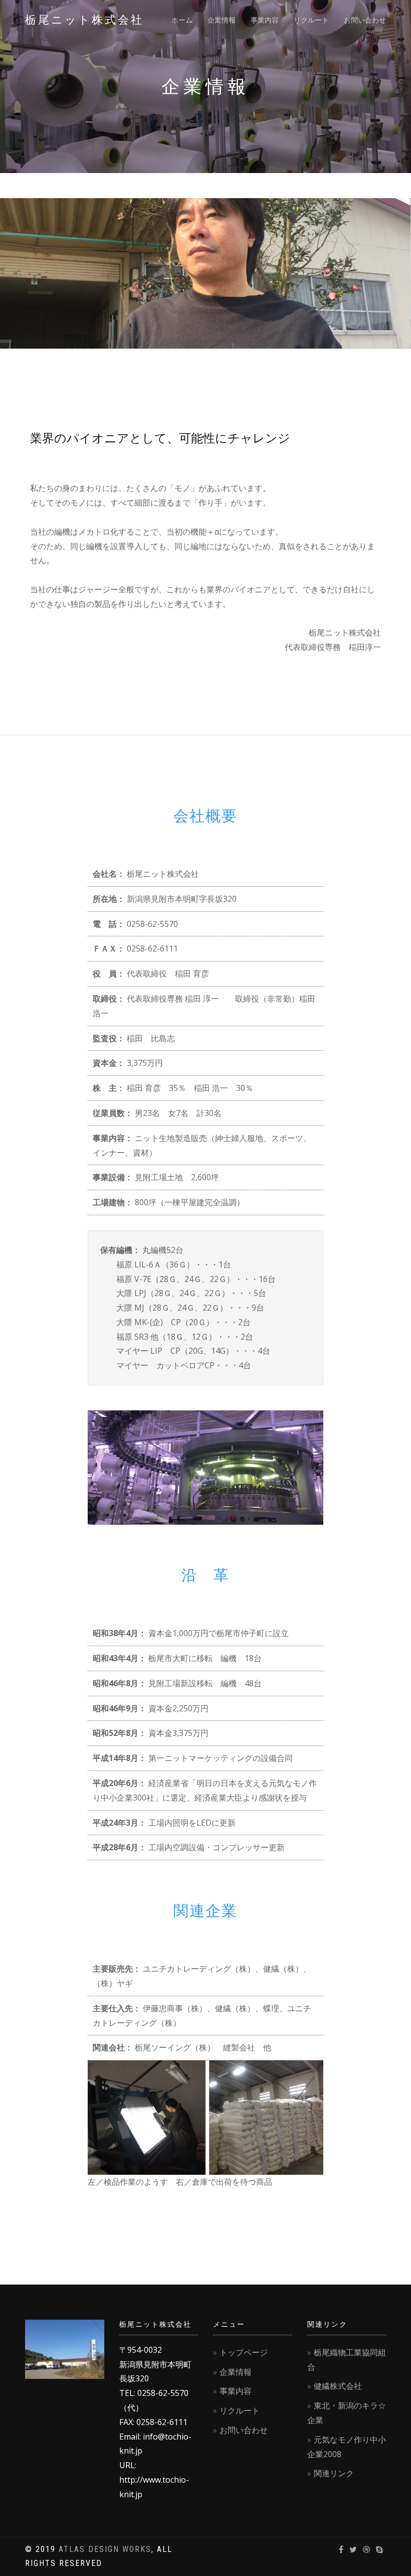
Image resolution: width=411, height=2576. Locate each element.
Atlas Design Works (105, 2549)
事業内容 (265, 20)
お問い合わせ (365, 20)
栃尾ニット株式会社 (84, 20)
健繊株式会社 (338, 2386)
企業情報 (222, 20)
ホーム (182, 20)
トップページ (244, 2352)
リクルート (311, 20)
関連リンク (334, 2473)
